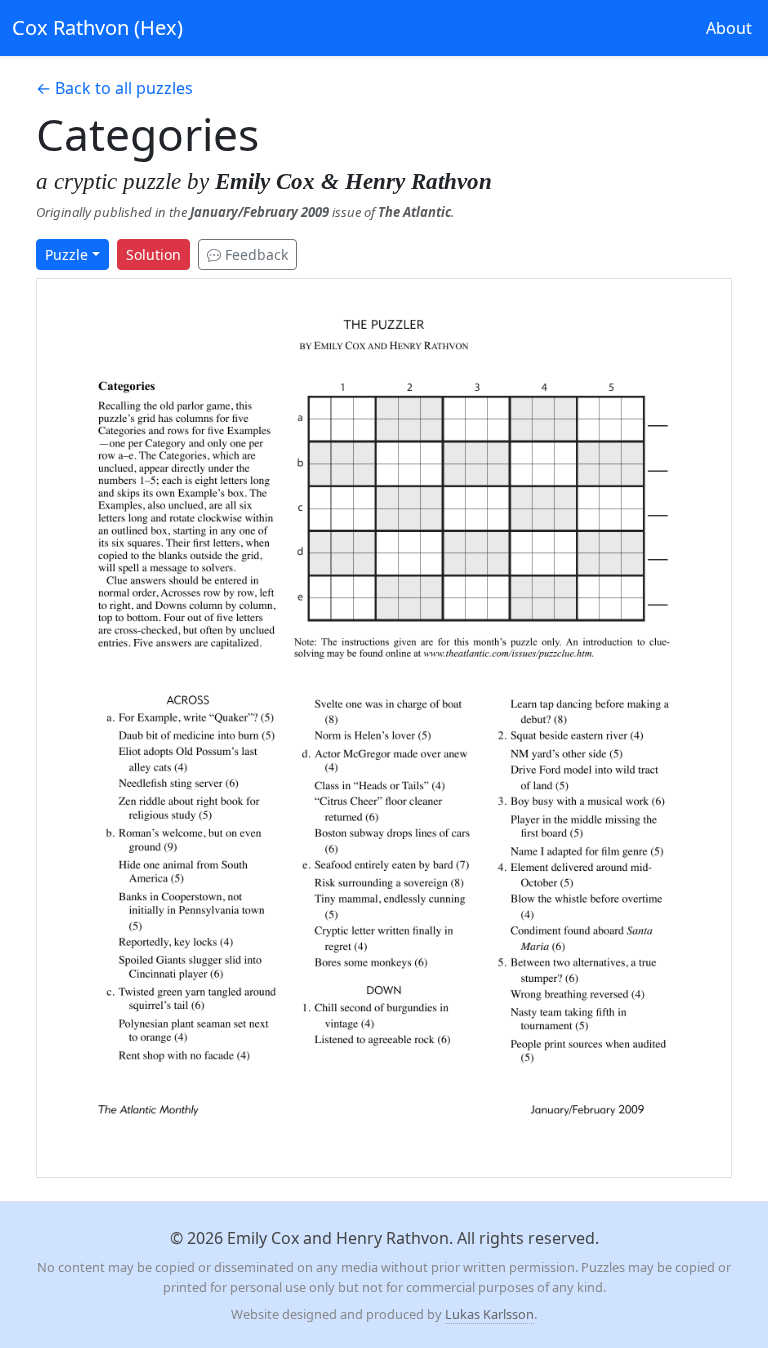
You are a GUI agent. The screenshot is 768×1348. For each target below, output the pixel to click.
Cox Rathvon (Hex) (97, 27)
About (729, 28)
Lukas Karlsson (489, 1314)
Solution (153, 254)
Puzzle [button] (66, 254)
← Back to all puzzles (114, 88)
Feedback (254, 254)
